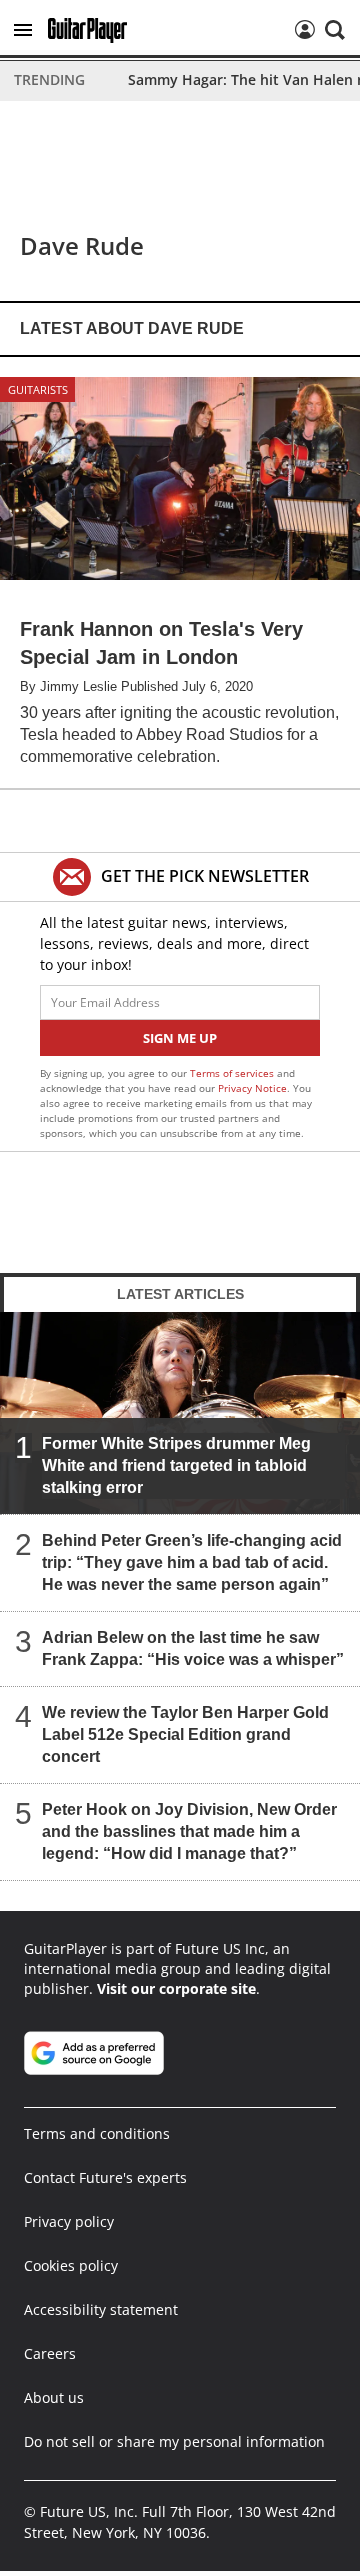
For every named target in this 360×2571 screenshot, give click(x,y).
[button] (23, 30)
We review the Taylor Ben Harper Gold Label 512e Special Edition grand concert (185, 1734)
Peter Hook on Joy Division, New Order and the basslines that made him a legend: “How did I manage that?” (189, 1831)
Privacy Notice (252, 1088)
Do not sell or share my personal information (174, 2441)
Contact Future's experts (105, 2177)
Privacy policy (69, 2221)
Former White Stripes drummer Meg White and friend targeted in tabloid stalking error (176, 1465)
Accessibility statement (101, 2309)
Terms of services (233, 1073)
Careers (50, 2353)
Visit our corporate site (176, 1988)
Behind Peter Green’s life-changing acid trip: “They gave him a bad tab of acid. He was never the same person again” (192, 1562)
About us (54, 2397)
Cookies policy (71, 2265)
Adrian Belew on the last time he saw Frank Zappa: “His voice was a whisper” (193, 1648)
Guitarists (38, 389)
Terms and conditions (97, 2133)
